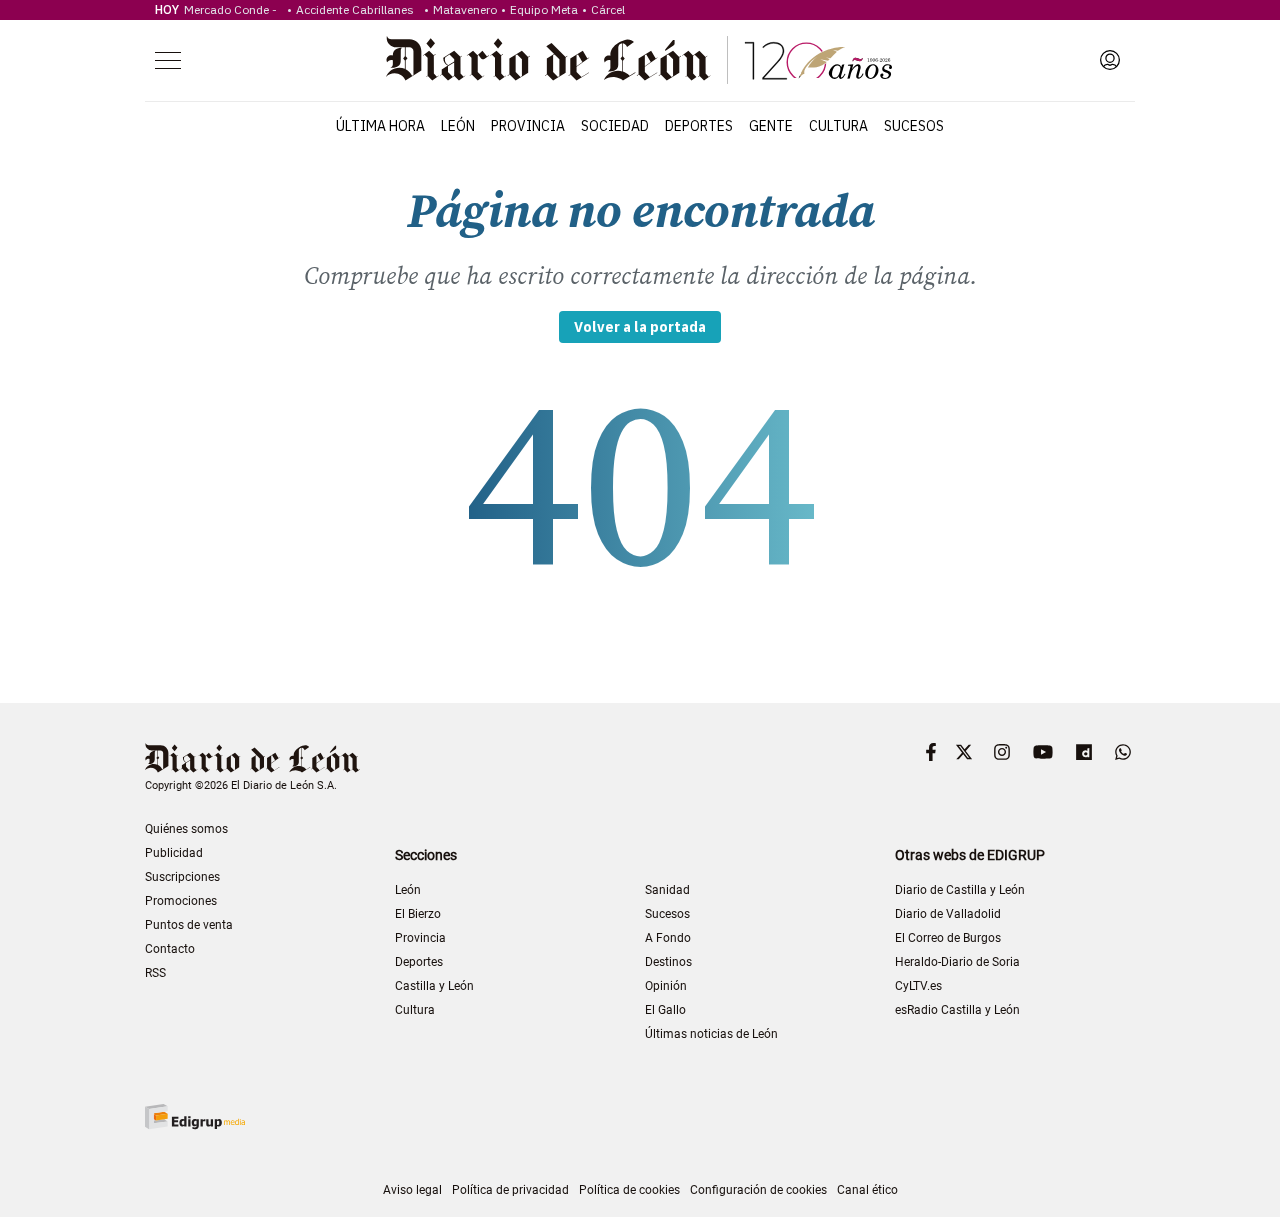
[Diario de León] (639, 60)
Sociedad (615, 126)
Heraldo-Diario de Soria (957, 962)
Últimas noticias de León (711, 1034)
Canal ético (867, 1190)
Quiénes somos (186, 829)
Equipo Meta (544, 9)
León (458, 126)
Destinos (668, 962)
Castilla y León (434, 986)
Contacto (170, 949)
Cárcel (608, 9)
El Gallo (665, 1010)
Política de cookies (629, 1190)
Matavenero (465, 9)
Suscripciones (182, 877)
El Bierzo (418, 914)
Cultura (838, 126)
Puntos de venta (189, 925)
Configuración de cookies (758, 1190)
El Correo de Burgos (948, 938)
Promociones (181, 901)
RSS (155, 973)
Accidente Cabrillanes (358, 9)
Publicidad (174, 853)
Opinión (666, 986)
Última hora (380, 126)
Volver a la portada (640, 327)
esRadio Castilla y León (957, 1010)
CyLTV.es (918, 986)
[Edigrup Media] (195, 1116)
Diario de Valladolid (948, 914)
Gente (771, 126)
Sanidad (667, 890)
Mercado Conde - (233, 9)
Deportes (699, 126)
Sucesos (914, 126)
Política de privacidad (510, 1190)
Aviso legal (412, 1190)
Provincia (528, 126)
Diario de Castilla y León (960, 890)
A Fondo (668, 938)
